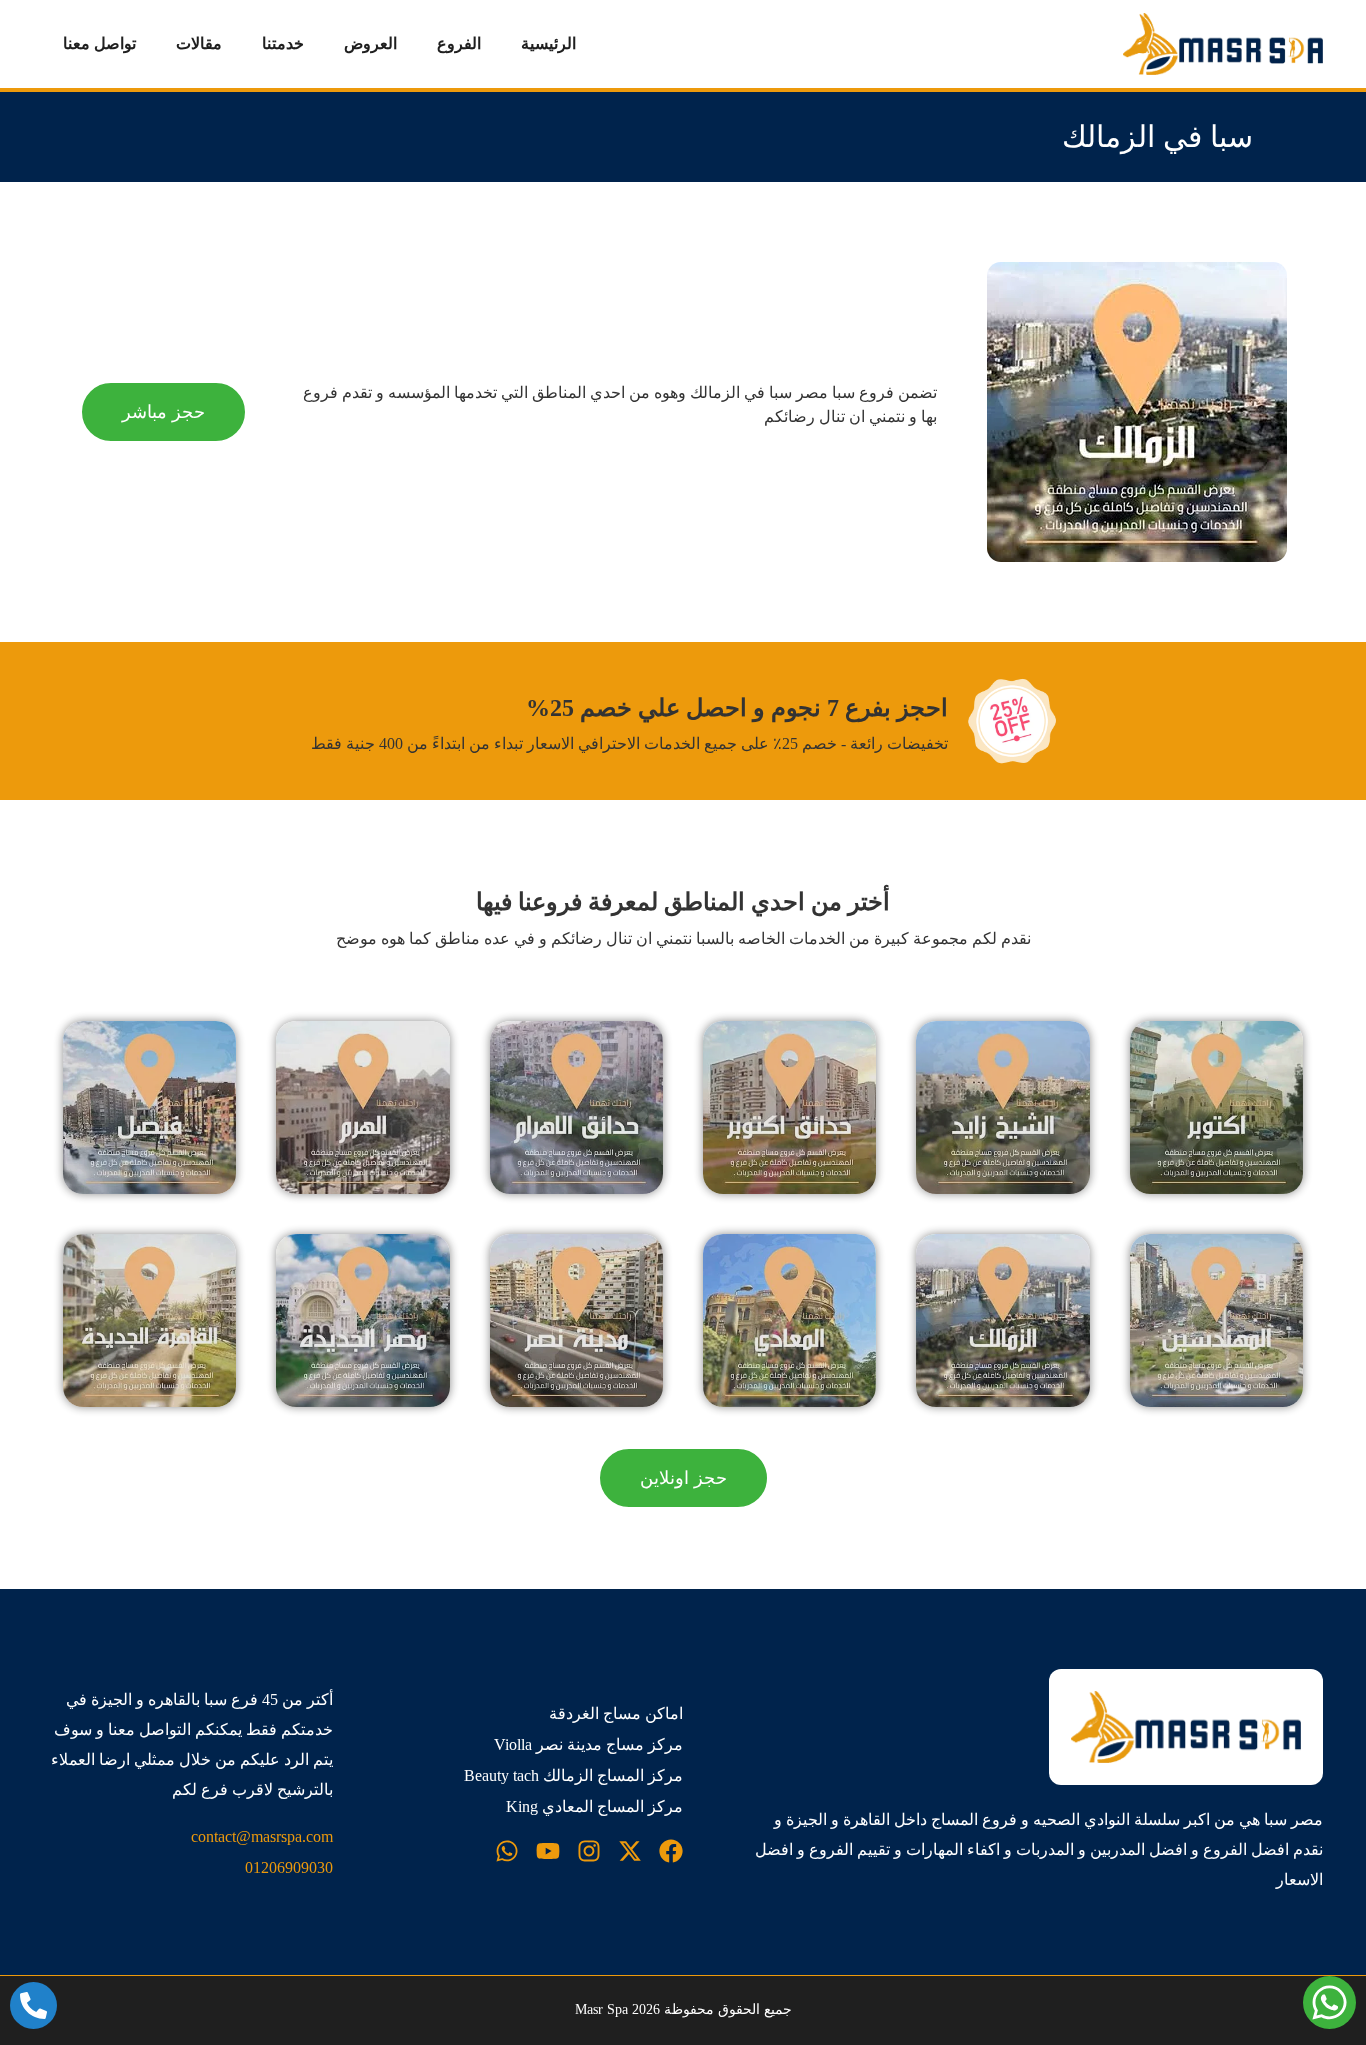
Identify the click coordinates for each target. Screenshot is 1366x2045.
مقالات (199, 43)
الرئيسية (548, 43)
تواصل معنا (99, 43)
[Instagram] (589, 1851)
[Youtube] (548, 1851)
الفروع (459, 43)
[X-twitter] (630, 1851)
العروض (370, 43)
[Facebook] (671, 1851)
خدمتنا (283, 43)
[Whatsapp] (507, 1851)
